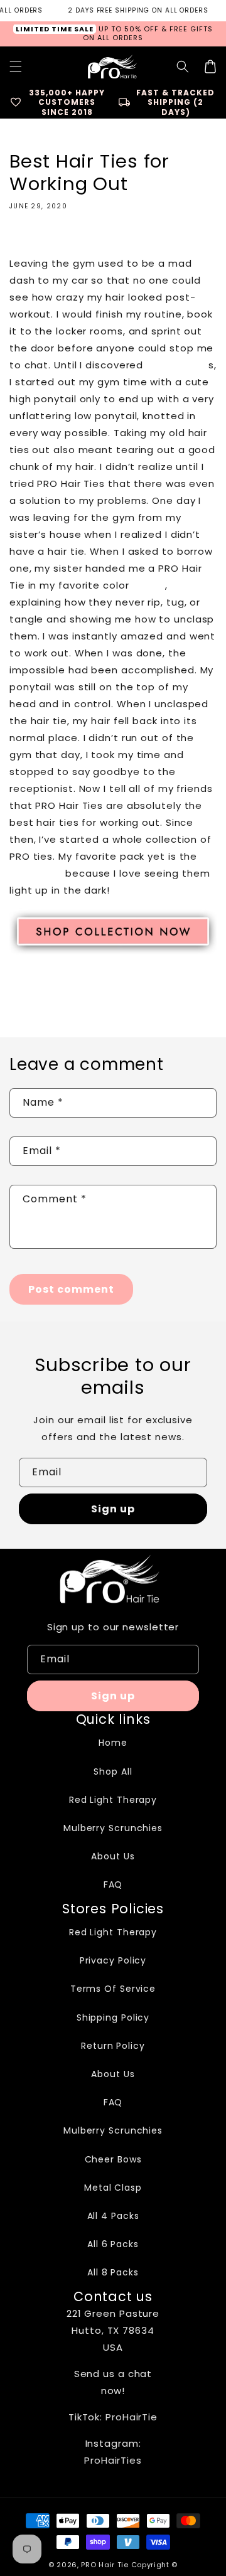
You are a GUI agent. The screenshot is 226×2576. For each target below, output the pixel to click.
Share (38, 237)
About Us (113, 1856)
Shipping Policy (113, 2018)
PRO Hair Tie (105, 2565)
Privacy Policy (113, 1960)
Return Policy (113, 2046)
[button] (183, 67)
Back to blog (121, 996)
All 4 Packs (113, 2216)
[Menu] (16, 67)
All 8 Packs (113, 2272)
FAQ (113, 1884)
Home (113, 1743)
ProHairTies (113, 2460)
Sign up (113, 1509)
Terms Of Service (113, 1989)
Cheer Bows (113, 2159)
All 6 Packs (113, 2244)
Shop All (113, 1772)
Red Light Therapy (113, 1800)
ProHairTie (132, 2417)
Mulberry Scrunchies (113, 1828)
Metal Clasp (113, 2188)
